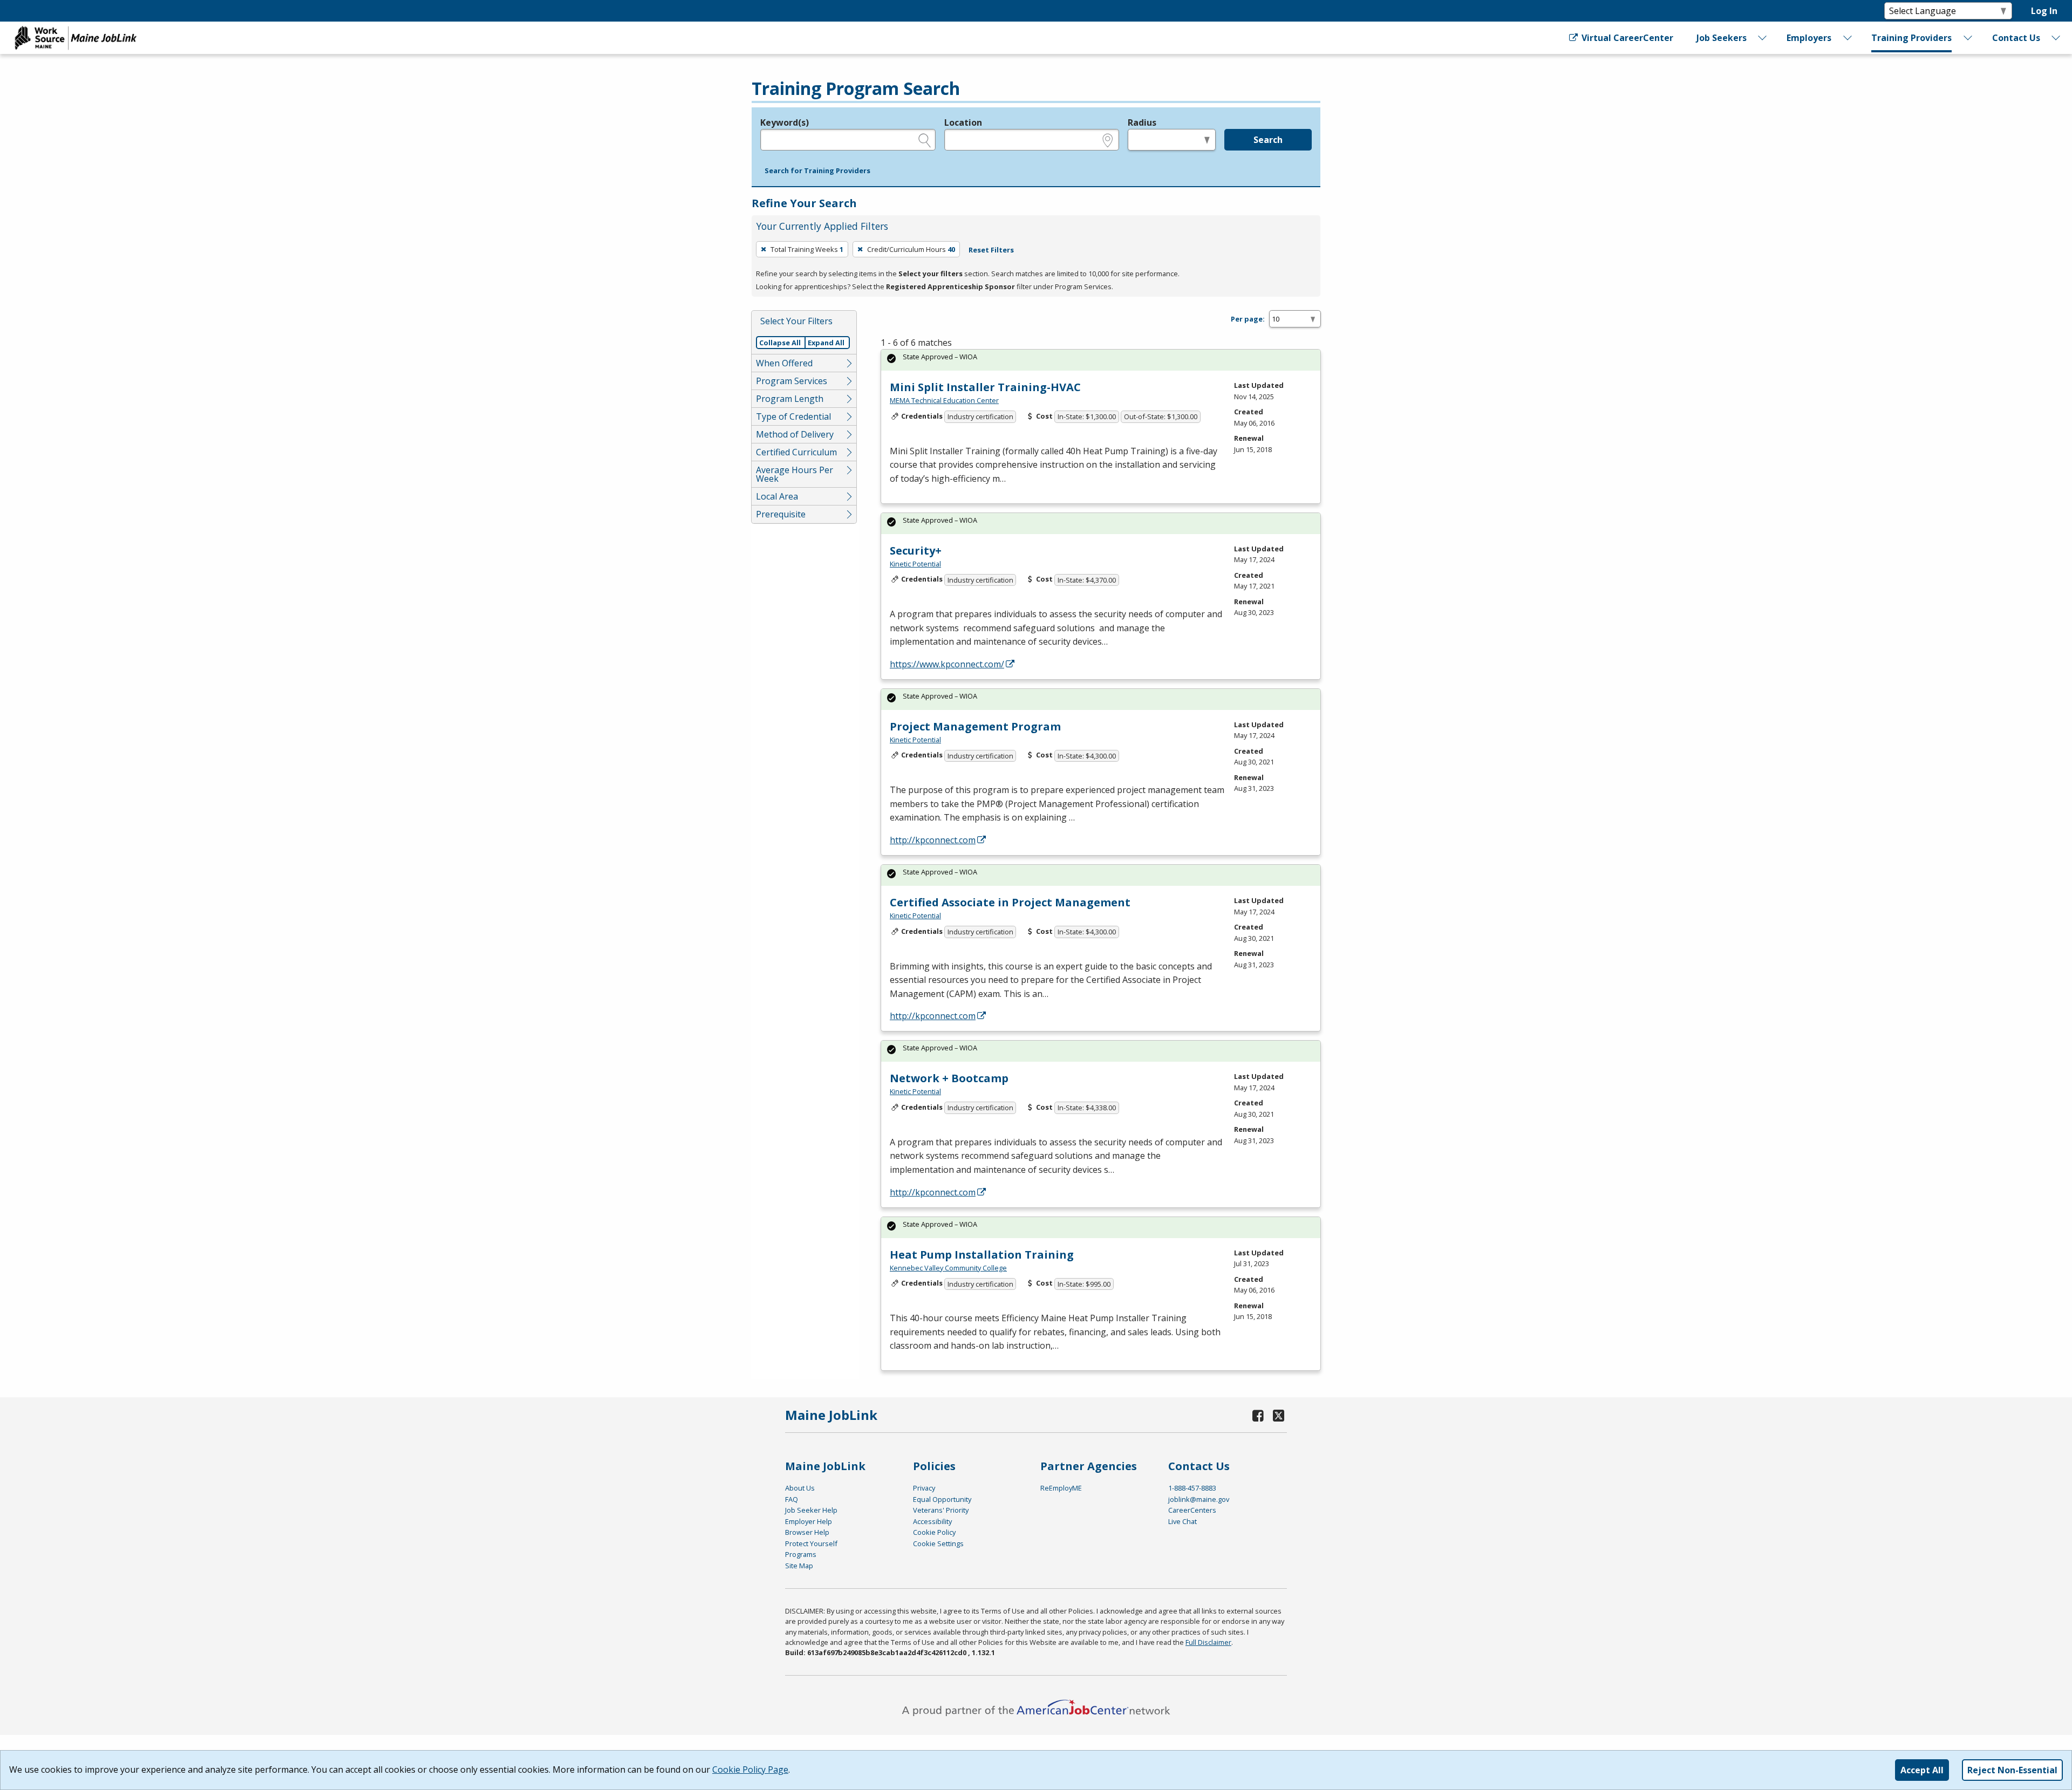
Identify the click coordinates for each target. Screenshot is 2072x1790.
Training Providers (1911, 38)
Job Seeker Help (811, 1510)
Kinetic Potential (915, 564)
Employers (1809, 38)
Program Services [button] (792, 381)
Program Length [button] (790, 399)
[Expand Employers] (1848, 38)
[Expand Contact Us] (2056, 38)
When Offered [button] (784, 363)
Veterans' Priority (941, 1510)
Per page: (1248, 319)
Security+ (916, 551)
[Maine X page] (1279, 1415)
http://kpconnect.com (933, 840)
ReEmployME (1061, 1488)
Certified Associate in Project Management (1010, 902)
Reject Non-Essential (2012, 1770)
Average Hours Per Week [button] (795, 474)
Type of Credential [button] (793, 416)
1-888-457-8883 (1192, 1488)
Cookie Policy (934, 1532)
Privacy (924, 1488)
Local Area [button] (777, 496)
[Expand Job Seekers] (1763, 38)
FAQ (792, 1499)
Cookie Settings (938, 1543)
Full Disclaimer (1208, 1642)
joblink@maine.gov (1199, 1499)
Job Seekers (1722, 38)
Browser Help (807, 1532)
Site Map (799, 1566)
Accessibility (932, 1521)
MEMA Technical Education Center (944, 400)
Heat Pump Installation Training (982, 1255)
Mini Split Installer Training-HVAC (985, 387)
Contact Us (2016, 38)
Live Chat (1182, 1521)
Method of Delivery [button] (795, 434)
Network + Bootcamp (949, 1078)
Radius (1142, 122)
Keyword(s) (785, 122)
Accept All (1922, 1770)
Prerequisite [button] (781, 514)
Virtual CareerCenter (1626, 38)
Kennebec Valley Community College (948, 1268)
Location (963, 122)
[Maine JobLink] (76, 38)
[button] (817, 171)
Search (1268, 140)
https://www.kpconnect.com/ (947, 664)
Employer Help (809, 1521)
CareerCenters (1192, 1510)
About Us (800, 1488)
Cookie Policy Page (750, 1769)
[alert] (1101, 360)
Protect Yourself (811, 1543)
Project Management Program (975, 726)
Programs (801, 1554)
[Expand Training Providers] (1968, 38)
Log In (2044, 11)
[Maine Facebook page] (1258, 1415)
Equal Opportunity (942, 1499)
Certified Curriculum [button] (796, 452)
